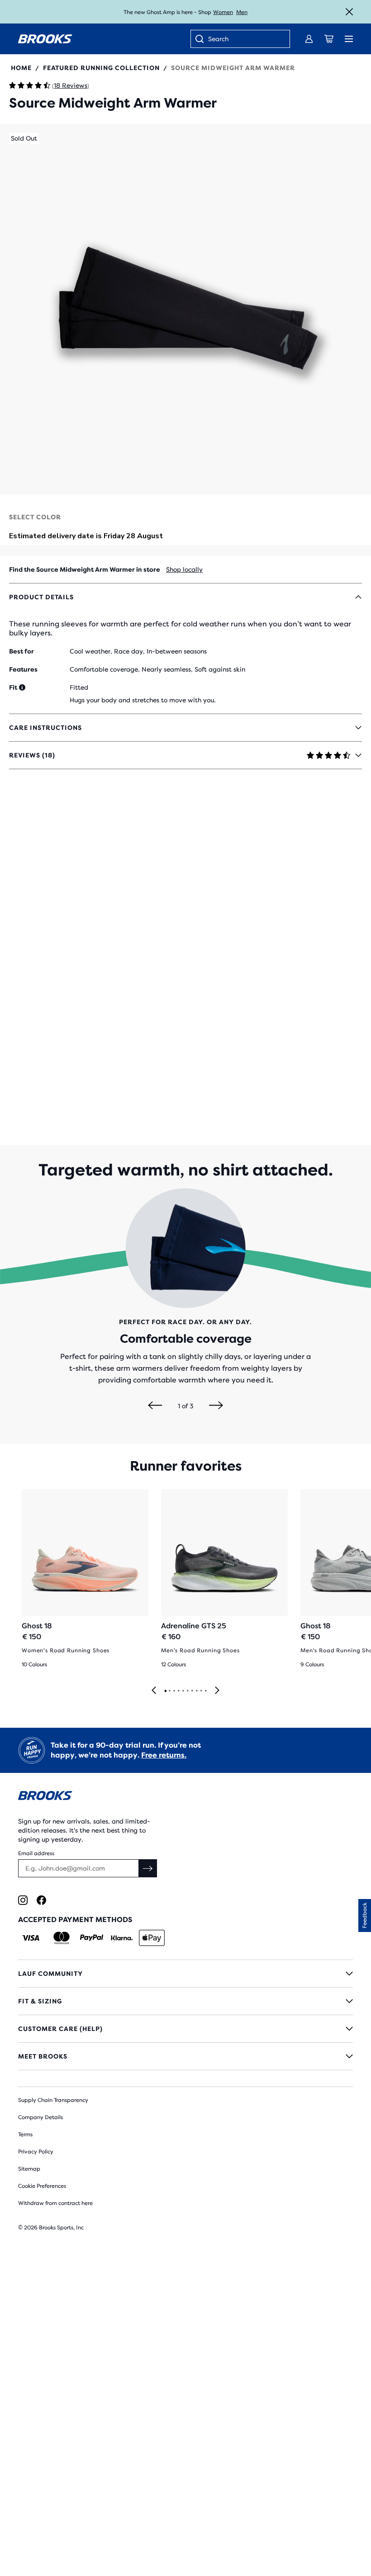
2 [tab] (169, 1691)
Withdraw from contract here (55, 2203)
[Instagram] (23, 1900)
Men (242, 12)
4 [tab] (178, 1691)
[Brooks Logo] (185, 1797)
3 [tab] (174, 1691)
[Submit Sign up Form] (148, 1868)
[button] (185, 309)
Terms (25, 2134)
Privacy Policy (36, 2152)
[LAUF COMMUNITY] (185, 1974)
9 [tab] (201, 1691)
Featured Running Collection (101, 68)
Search (218, 39)
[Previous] (155, 1406)
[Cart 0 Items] (329, 39)
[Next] (216, 1406)
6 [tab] (187, 1691)
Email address (36, 1853)
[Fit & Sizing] (185, 2001)
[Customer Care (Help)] (185, 2029)
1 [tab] (165, 1691)
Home (21, 68)
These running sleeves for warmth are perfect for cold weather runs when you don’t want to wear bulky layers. (180, 628)
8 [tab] (196, 1691)
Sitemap (29, 2169)
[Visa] (31, 1938)
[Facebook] (41, 1900)
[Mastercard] (61, 1938)
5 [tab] (183, 1691)
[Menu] (349, 39)
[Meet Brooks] (185, 2056)
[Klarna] (121, 1938)
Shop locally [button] (184, 569)
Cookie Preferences (42, 2186)
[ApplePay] (152, 1938)
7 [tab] (192, 1691)
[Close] (349, 12)
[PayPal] (92, 1938)
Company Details (40, 2117)
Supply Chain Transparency (53, 2100)
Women (223, 12)
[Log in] (309, 39)
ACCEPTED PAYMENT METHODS (75, 1920)
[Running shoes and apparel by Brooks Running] (45, 39)
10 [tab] (205, 1691)
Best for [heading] (21, 651)
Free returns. (164, 1755)
